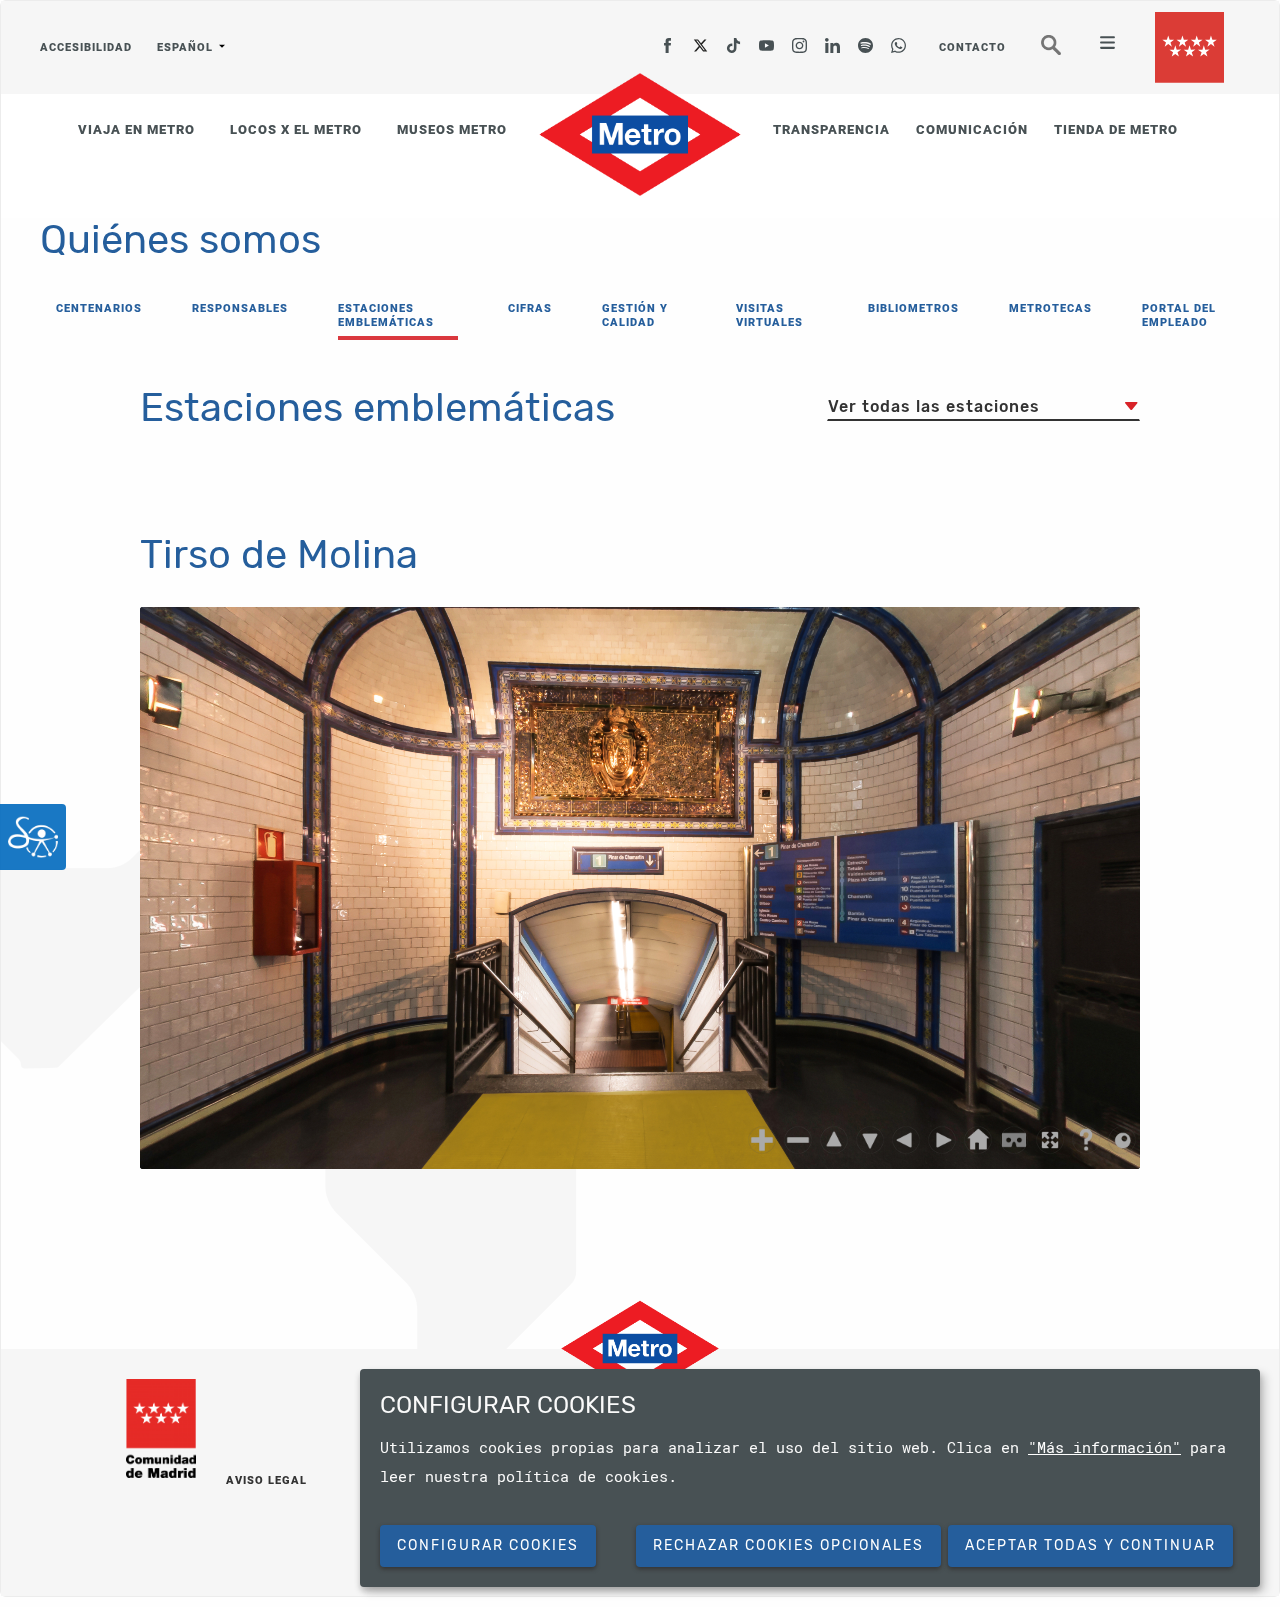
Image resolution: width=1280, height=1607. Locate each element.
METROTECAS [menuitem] (1050, 308)
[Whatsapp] (899, 39)
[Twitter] (701, 39)
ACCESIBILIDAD (86, 47)
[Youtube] (767, 39)
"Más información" (1104, 1447)
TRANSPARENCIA (831, 129)
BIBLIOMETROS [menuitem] (913, 308)
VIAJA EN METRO (136, 129)
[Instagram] (800, 39)
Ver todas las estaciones (934, 406)
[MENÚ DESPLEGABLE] (1099, 45)
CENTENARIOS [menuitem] (99, 308)
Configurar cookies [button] (488, 1545)
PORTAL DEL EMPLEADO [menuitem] (1179, 315)
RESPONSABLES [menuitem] (240, 308)
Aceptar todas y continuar (1090, 1545)
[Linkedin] (833, 39)
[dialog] (810, 1478)
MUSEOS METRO (452, 129)
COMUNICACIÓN (972, 129)
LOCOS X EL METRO (296, 129)
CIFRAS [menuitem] (530, 308)
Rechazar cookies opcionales (788, 1545)
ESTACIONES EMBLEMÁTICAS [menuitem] (386, 315)
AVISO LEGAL (266, 1480)
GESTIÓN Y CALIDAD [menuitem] (635, 315)
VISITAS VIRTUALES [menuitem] (769, 315)
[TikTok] (734, 39)
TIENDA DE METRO (1116, 129)
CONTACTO (972, 47)
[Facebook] (668, 39)
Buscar (1065, 53)
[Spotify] (866, 39)
